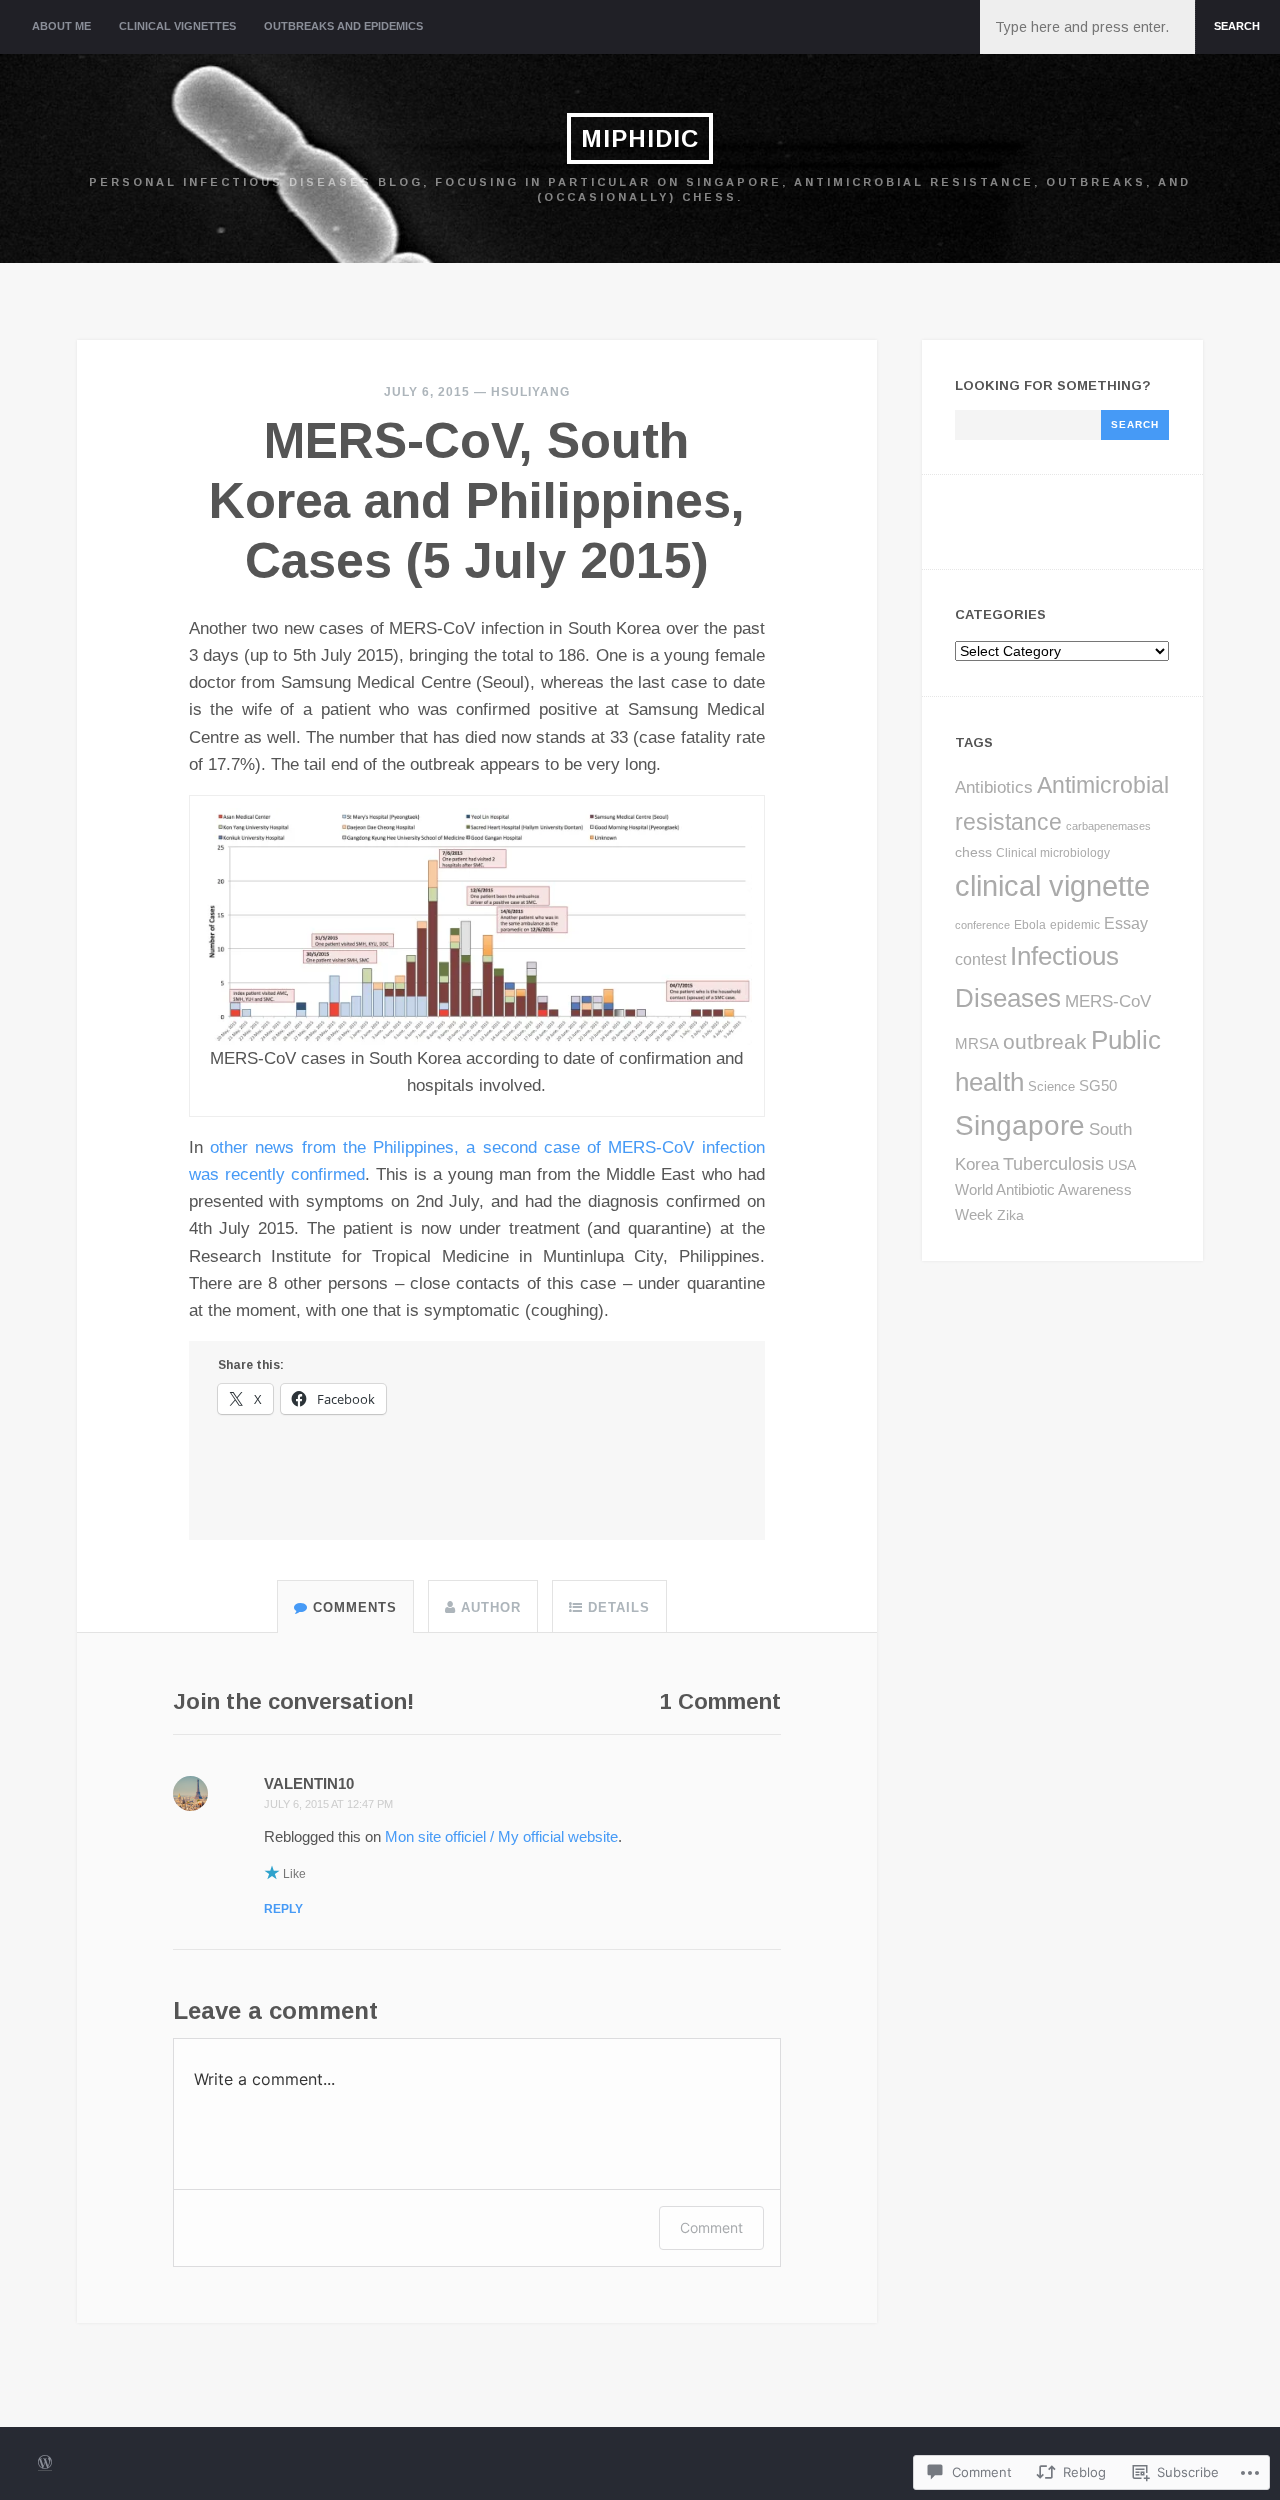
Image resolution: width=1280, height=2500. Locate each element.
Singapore (1020, 1125)
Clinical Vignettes (177, 26)
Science (1051, 1086)
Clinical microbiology (1053, 853)
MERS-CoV (1108, 1001)
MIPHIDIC (640, 138)
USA (1122, 1165)
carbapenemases (1108, 826)
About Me (61, 26)
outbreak (1045, 1042)
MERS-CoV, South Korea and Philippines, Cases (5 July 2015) (477, 501)
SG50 (1098, 1085)
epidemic (1075, 925)
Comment (711, 2227)
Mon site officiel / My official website (501, 1836)
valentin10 (309, 1783)
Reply (283, 1909)
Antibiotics (994, 787)
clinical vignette (1052, 885)
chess (973, 852)
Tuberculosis (1053, 1163)
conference (982, 925)
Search (1237, 26)
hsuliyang (530, 392)
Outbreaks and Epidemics (343, 26)
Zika (1010, 1215)
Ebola (1030, 925)
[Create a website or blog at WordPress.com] (45, 2464)
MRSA (977, 1043)
